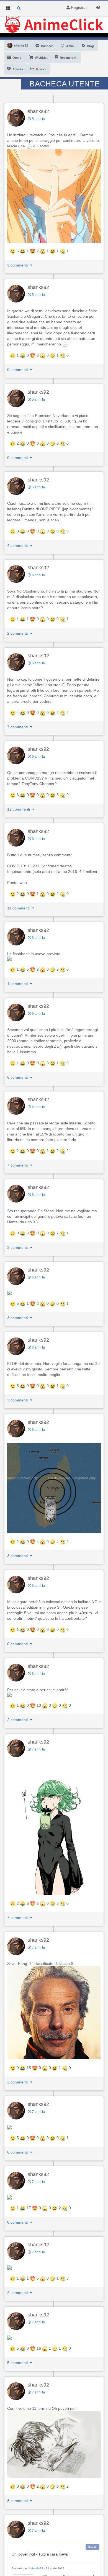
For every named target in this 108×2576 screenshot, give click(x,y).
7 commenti (18, 727)
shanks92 (38, 111)
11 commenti (19, 908)
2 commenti (18, 633)
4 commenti (18, 545)
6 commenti (18, 1077)
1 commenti (18, 984)
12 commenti (19, 809)
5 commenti (18, 2363)
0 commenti (18, 370)
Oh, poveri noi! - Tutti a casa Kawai (40, 2554)
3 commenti (18, 265)
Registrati (79, 7)
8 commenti (18, 2222)
